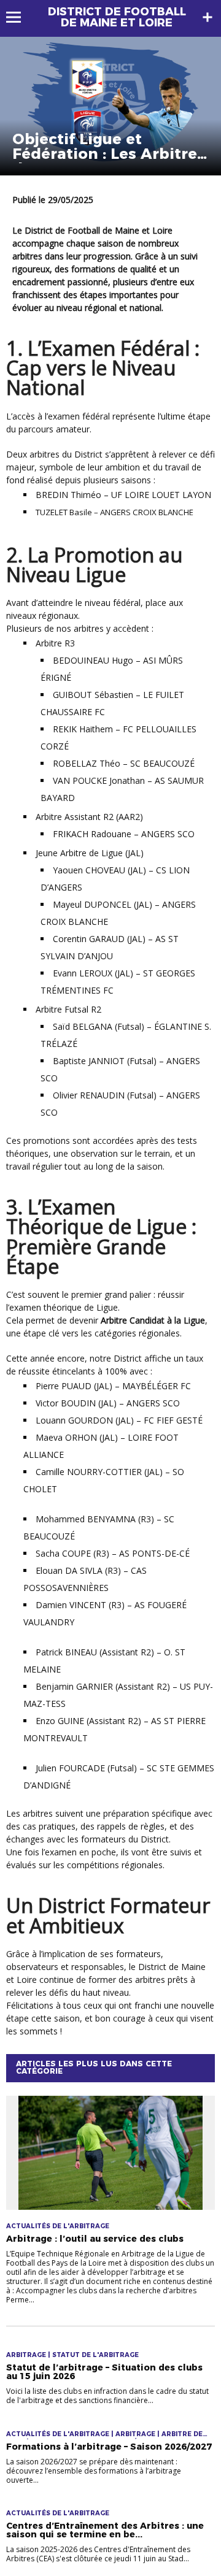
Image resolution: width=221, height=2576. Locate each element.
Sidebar (207, 17)
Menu (19, 17)
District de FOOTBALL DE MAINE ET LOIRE (117, 17)
